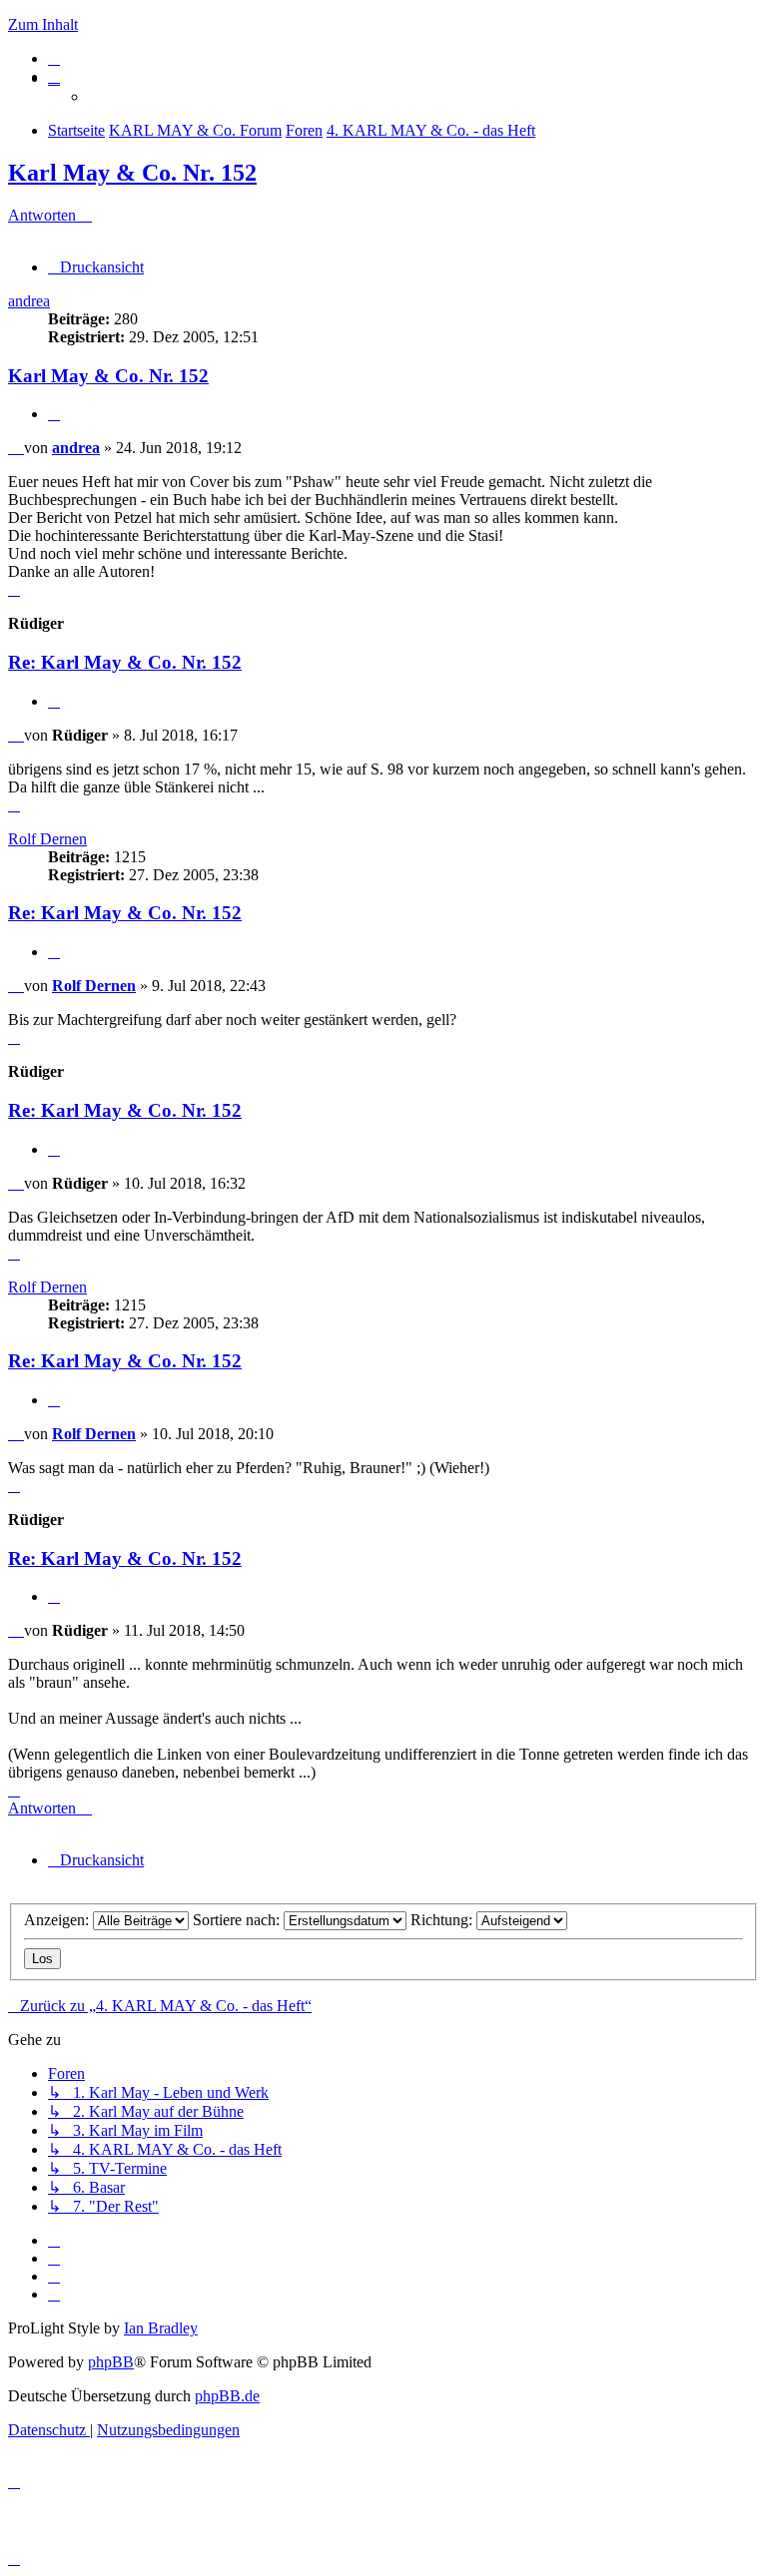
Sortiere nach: (238, 1920)
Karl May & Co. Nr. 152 (132, 173)
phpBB (111, 2362)
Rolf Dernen (47, 839)
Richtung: (443, 1920)
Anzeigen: (58, 1920)
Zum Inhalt (43, 24)
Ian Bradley (161, 2328)
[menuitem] (54, 58)
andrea (29, 301)
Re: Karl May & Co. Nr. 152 (125, 662)
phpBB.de (227, 2396)
